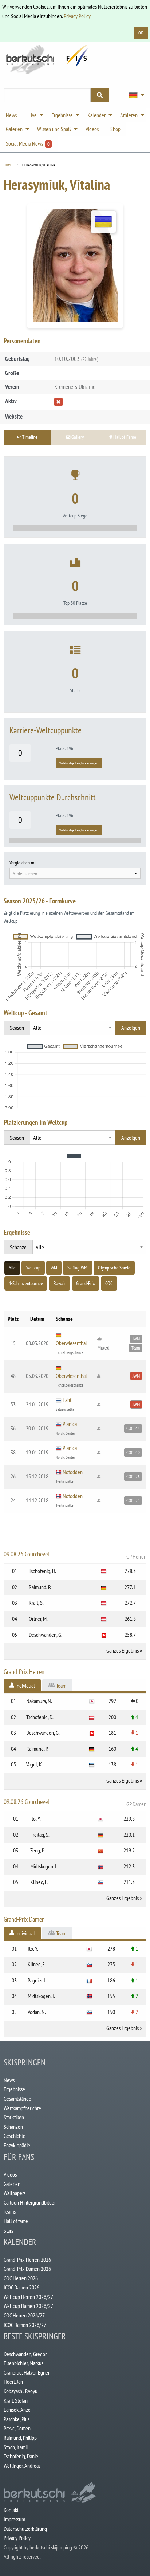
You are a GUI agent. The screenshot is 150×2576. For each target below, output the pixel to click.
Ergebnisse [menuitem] (62, 115)
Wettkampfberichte (22, 2108)
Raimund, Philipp (20, 2438)
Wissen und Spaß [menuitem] (54, 129)
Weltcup (33, 1268)
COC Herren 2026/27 (24, 2315)
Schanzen (13, 2127)
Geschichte (15, 2136)
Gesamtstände (17, 2099)
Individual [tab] (25, 1686)
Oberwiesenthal (71, 1343)
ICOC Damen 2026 (21, 2287)
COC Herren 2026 (21, 2278)
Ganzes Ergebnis (123, 1650)
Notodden (73, 1472)
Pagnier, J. (37, 1980)
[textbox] (75, 874)
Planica (70, 1424)
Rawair (60, 1283)
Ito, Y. (35, 1819)
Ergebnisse (14, 2089)
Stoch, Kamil (16, 2447)
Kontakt (11, 2510)
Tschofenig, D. (42, 1571)
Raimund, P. (40, 1587)
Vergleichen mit (23, 863)
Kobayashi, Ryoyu (21, 2391)
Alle (12, 1268)
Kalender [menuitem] (96, 115)
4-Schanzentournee (26, 1283)
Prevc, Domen (17, 2428)
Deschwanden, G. (46, 1635)
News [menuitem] (11, 115)
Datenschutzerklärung (25, 2529)
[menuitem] (135, 95)
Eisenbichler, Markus (23, 2363)
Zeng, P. (37, 1850)
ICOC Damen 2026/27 (25, 2325)
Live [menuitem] (33, 115)
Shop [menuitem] (115, 129)
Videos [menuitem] (92, 129)
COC (109, 1283)
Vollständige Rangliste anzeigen (79, 763)
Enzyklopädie (17, 2145)
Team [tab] (61, 1686)
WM (54, 1268)
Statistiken (14, 2117)
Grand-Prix (86, 1283)
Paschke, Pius (17, 2419)
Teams (10, 2211)
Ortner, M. (38, 1619)
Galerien (12, 2184)
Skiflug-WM (77, 1268)
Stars (8, 2230)
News (9, 2080)
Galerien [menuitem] (14, 129)
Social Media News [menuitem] (28, 143)
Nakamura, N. (39, 1701)
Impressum (14, 2519)
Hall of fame (16, 2221)
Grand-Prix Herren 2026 (27, 2260)
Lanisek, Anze (17, 2410)
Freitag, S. (40, 1835)
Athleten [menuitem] (129, 115)
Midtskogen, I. (44, 1866)
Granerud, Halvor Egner (27, 2372)
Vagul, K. (35, 1764)
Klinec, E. (39, 1882)
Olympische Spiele (114, 1268)
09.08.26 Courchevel (75, 1555)
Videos (10, 2174)
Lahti (68, 1400)
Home (8, 165)
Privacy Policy (77, 16)
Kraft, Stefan (16, 2400)
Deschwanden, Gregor (25, 2354)
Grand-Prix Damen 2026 (27, 2269)
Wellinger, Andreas (22, 2466)
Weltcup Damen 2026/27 (28, 2306)
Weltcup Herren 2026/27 (28, 2297)
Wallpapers (15, 2193)
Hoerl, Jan (13, 2382)
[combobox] (75, 873)
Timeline (29, 437)
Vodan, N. (37, 2012)
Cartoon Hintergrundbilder (30, 2202)
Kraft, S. (36, 1603)
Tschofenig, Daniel (22, 2456)
